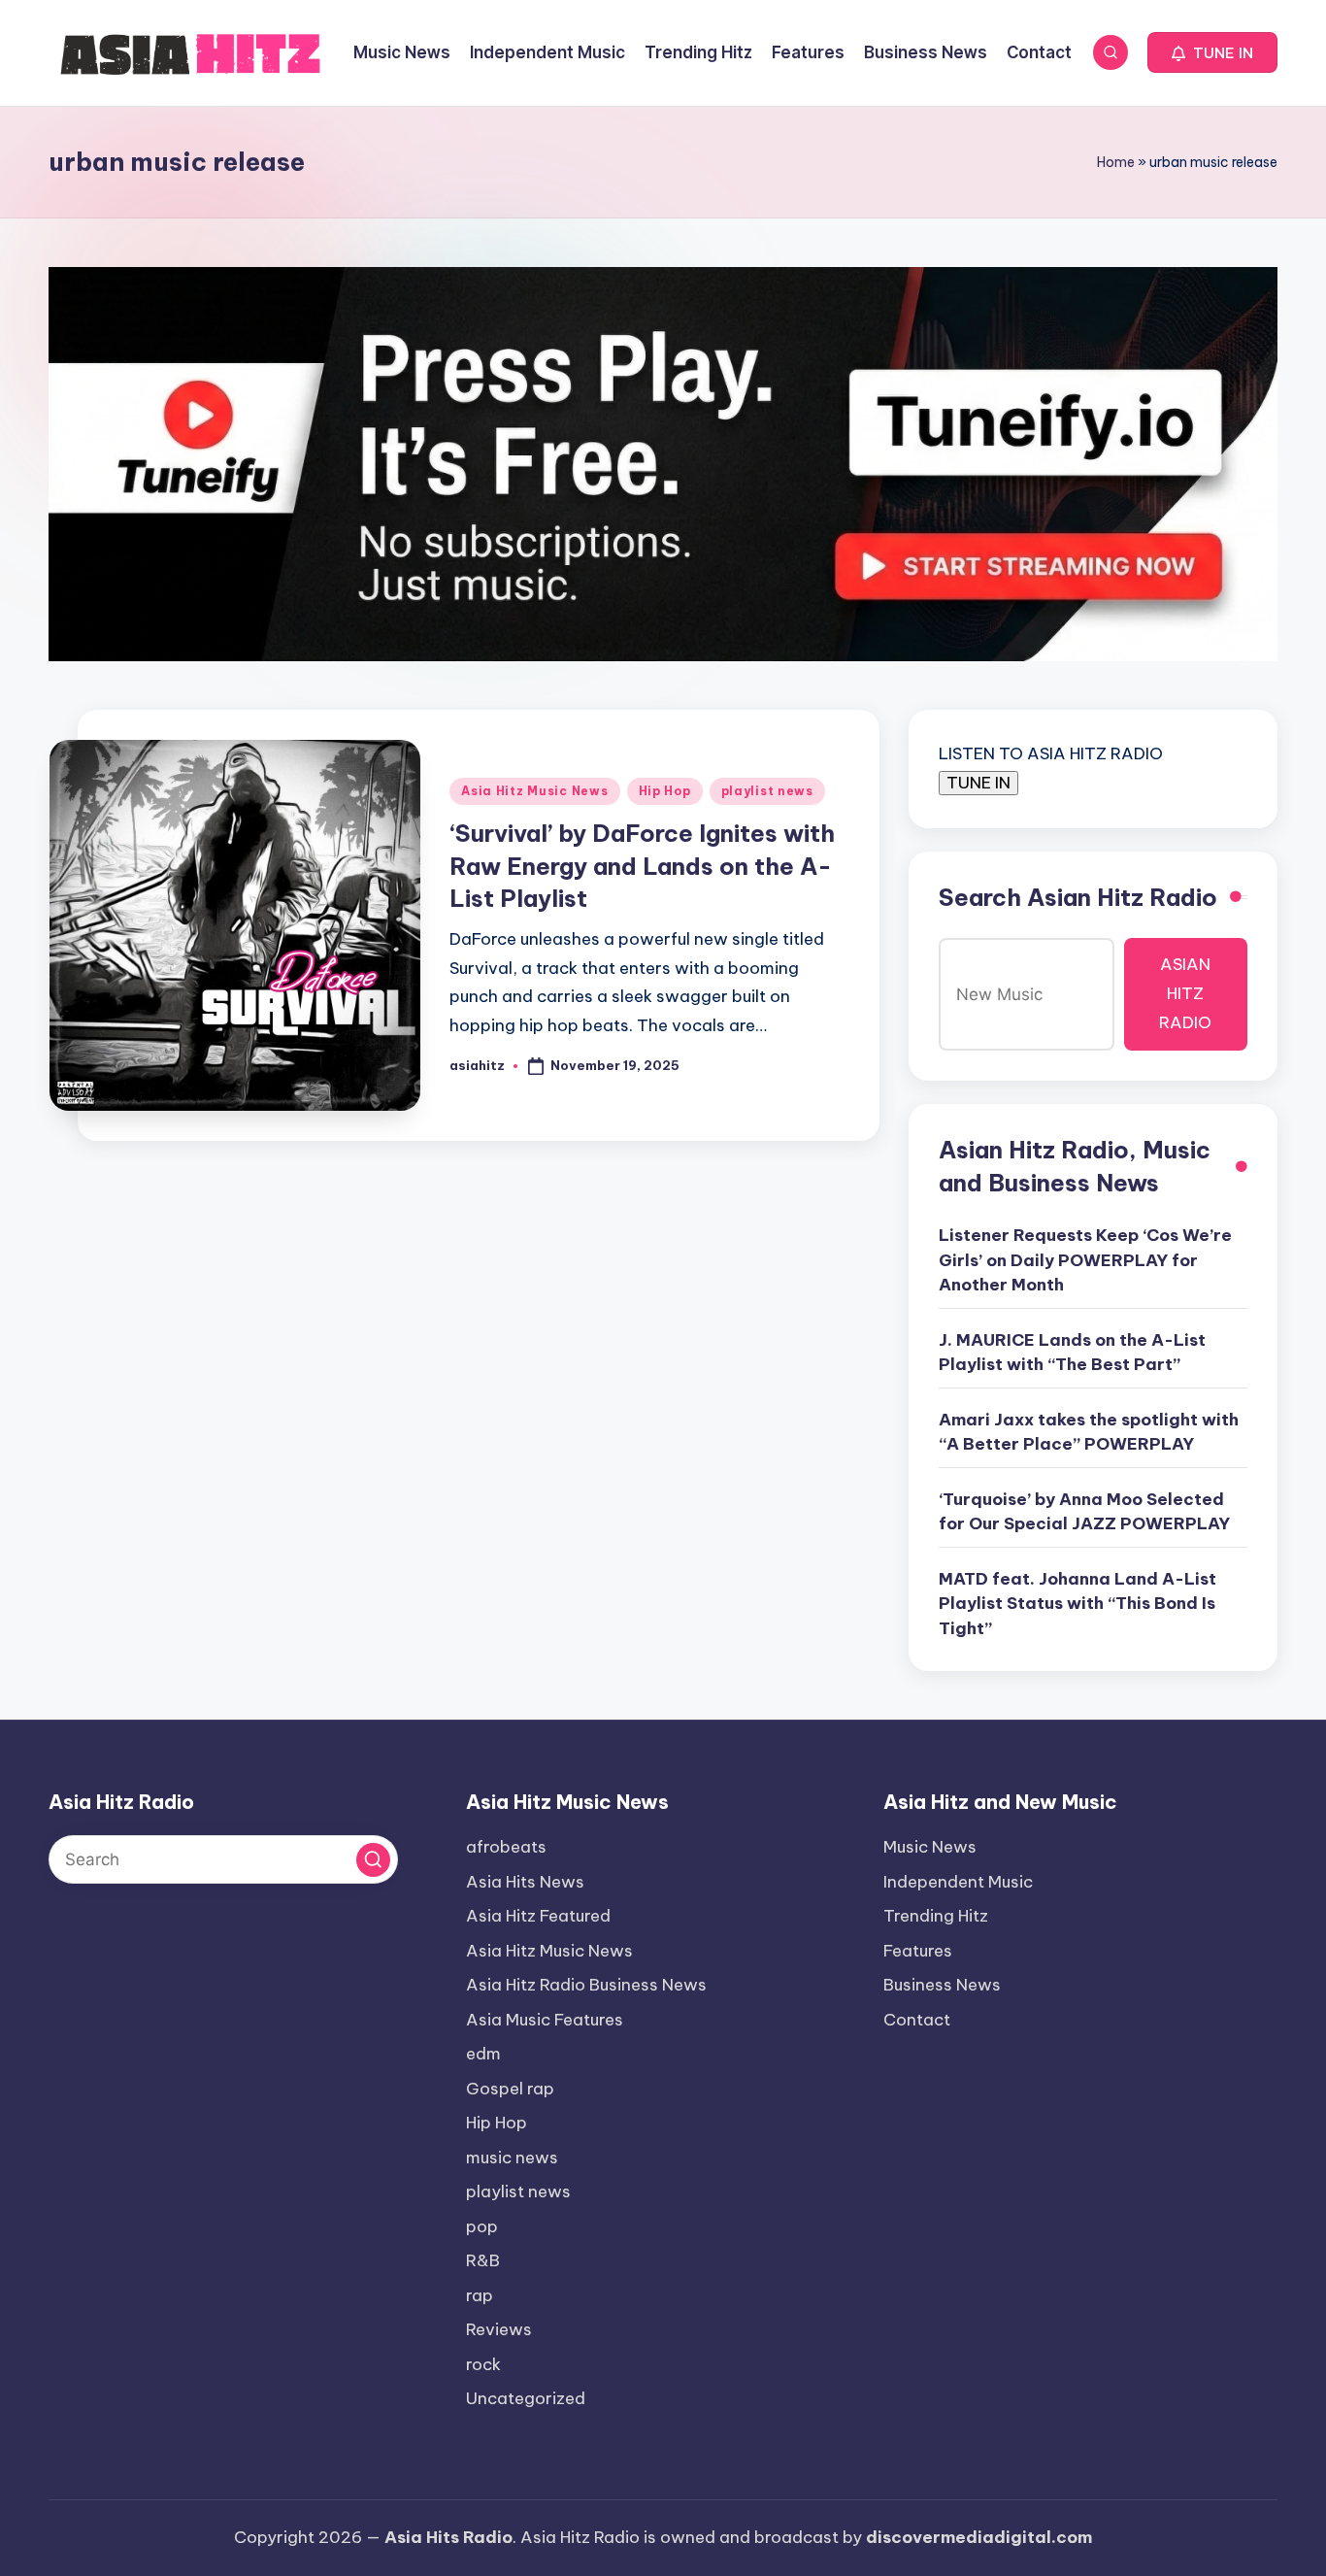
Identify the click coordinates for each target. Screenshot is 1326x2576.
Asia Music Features (545, 2020)
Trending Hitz (936, 1916)
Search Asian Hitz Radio (1078, 897)
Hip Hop (665, 791)
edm (483, 2054)
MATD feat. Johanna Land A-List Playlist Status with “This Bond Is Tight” (1077, 1604)
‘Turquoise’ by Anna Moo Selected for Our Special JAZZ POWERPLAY (1084, 1512)
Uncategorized (526, 2398)
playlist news (767, 791)
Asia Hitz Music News (534, 791)
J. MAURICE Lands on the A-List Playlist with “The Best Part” (1072, 1353)
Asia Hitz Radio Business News (586, 1985)
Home (1116, 162)
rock (483, 2364)
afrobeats (506, 1847)
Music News (930, 1847)
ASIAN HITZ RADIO (1185, 993)
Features (918, 1951)
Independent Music (958, 1882)
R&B (483, 2260)
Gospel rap (510, 2089)
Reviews (499, 2329)
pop (482, 2226)
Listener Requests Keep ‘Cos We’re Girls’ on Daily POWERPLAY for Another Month (1085, 1260)
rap (480, 2295)
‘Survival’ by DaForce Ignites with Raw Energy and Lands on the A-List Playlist (642, 866)
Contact (917, 2020)
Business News (942, 1985)
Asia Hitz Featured (538, 1916)
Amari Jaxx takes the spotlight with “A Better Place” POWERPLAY (1089, 1432)
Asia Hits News (525, 1882)
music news (512, 2158)
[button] (1212, 52)
